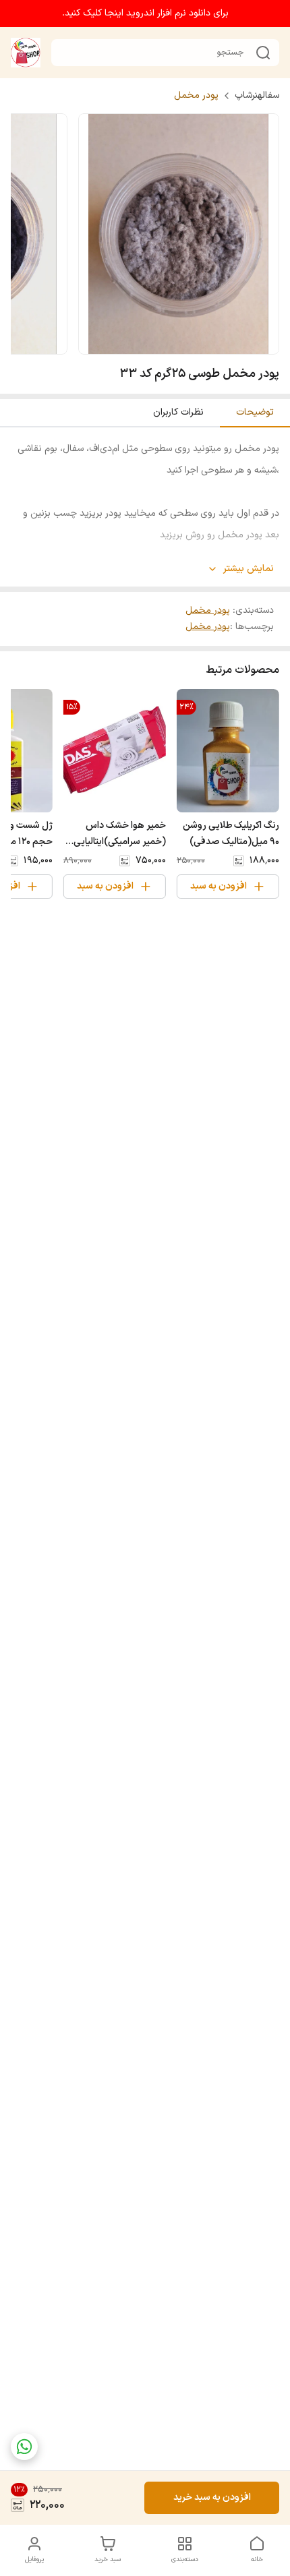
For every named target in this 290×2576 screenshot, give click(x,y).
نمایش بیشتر (249, 569)
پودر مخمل (196, 96)
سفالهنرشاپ (257, 96)
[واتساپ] (24, 2447)
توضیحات (255, 412)
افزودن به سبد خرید (212, 2497)
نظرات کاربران (178, 412)
